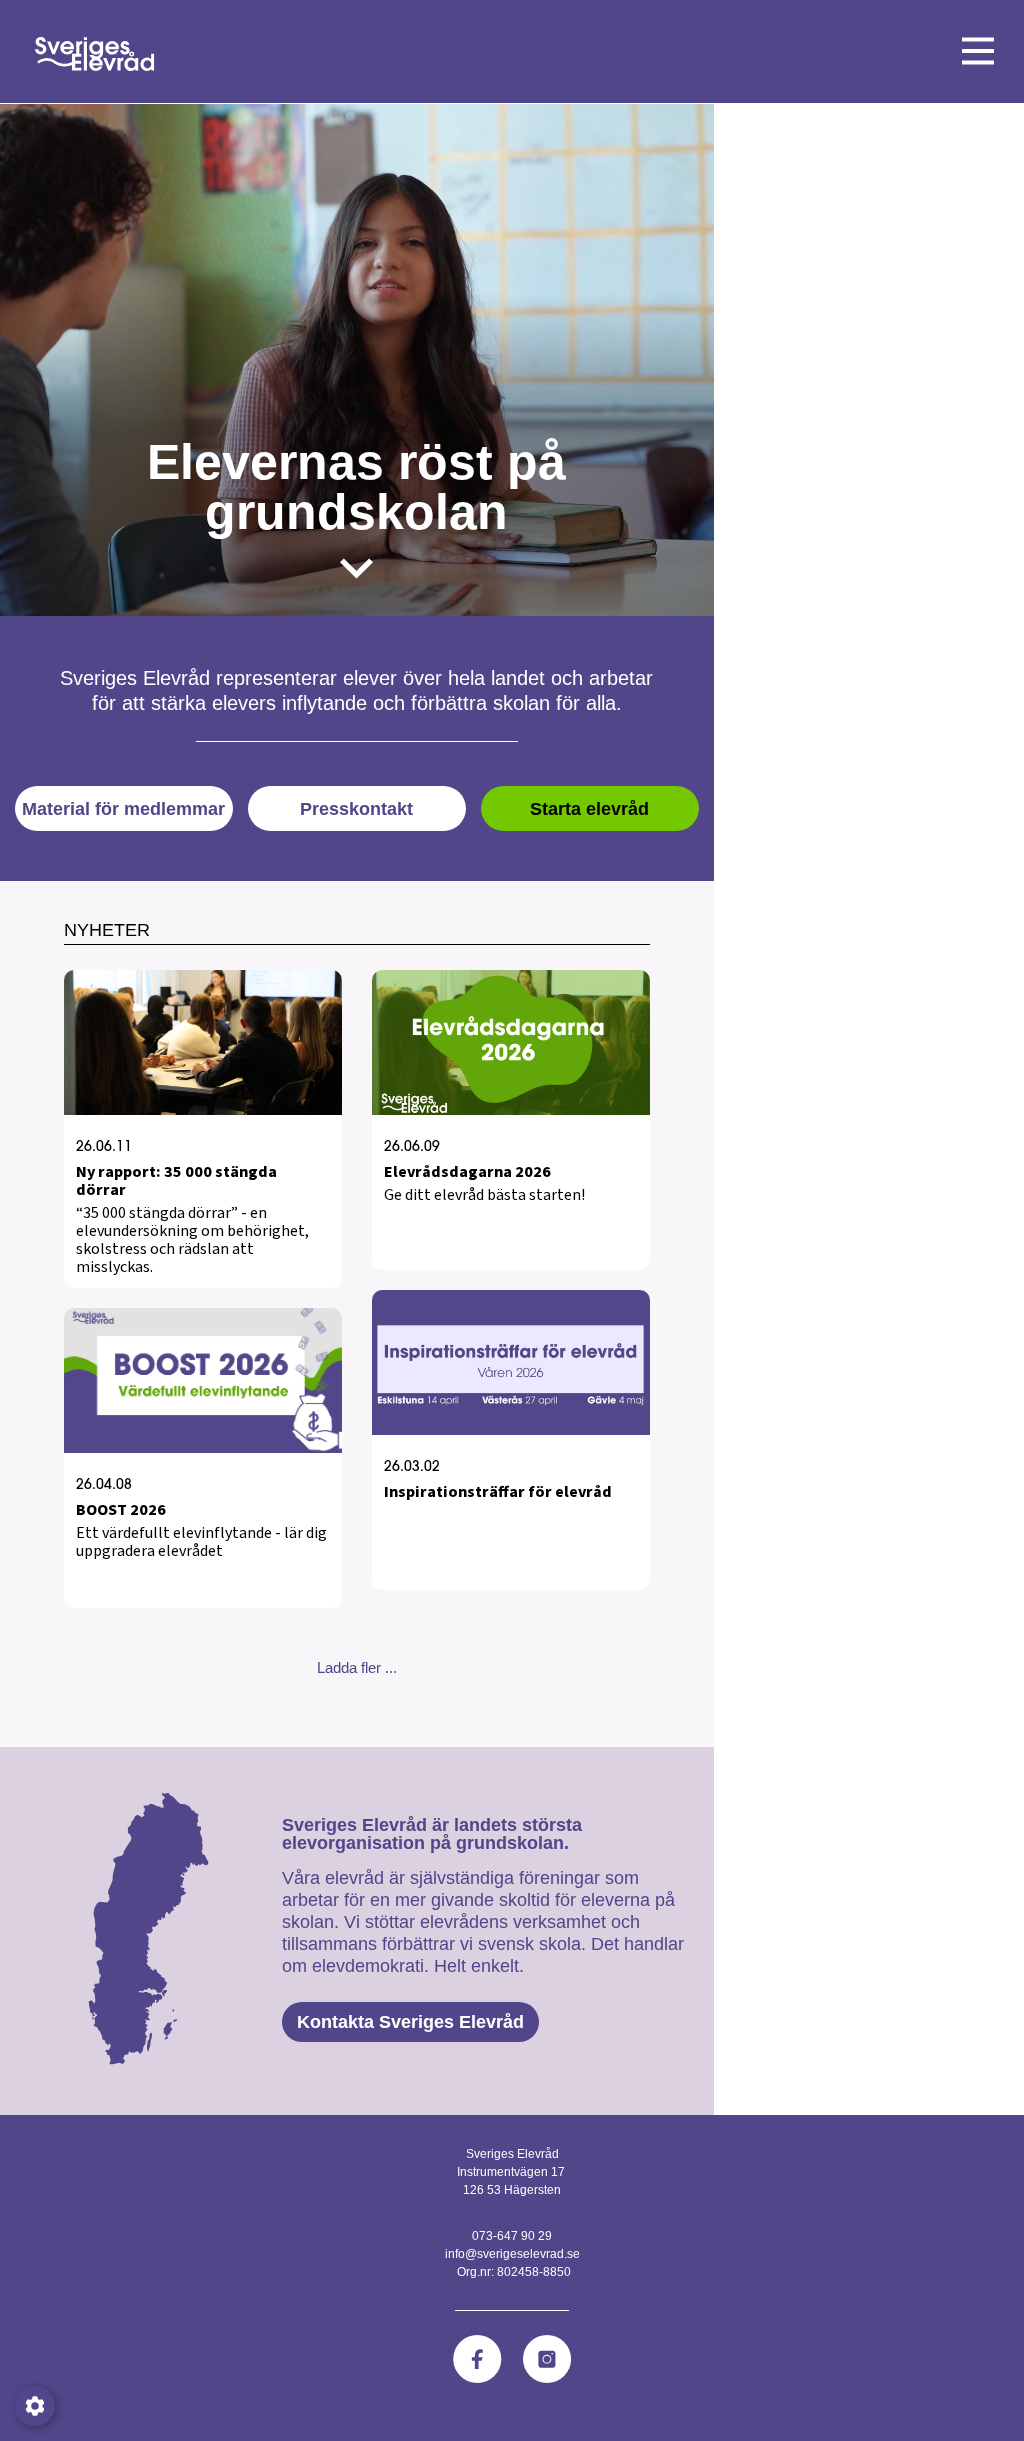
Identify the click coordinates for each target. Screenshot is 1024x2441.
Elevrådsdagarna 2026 (467, 1172)
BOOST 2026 (121, 1510)
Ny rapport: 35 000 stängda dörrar (176, 1181)
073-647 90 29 (512, 2236)
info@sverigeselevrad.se (512, 2254)
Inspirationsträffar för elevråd (498, 1492)
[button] (357, 1667)
